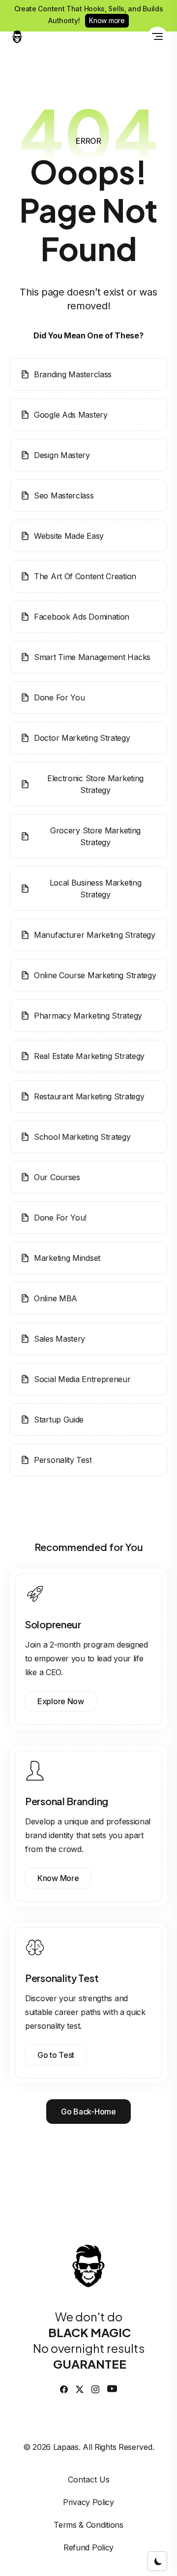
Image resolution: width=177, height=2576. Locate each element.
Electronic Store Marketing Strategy (95, 784)
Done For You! (60, 1218)
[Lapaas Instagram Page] (95, 2389)
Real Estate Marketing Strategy (89, 1056)
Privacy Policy (88, 2502)
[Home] (17, 36)
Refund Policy (88, 2547)
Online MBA (56, 1298)
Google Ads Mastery (71, 415)
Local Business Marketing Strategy (96, 889)
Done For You (59, 697)
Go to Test (56, 2055)
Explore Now (61, 1701)
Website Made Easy (69, 536)
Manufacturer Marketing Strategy (95, 935)
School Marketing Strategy (82, 1137)
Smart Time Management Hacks (92, 657)
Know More (58, 1878)
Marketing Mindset (67, 1258)
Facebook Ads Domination (82, 617)
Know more (107, 20)
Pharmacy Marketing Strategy (88, 1016)
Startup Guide (59, 1420)
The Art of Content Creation (85, 576)
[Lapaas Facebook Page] (64, 2389)
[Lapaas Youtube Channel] (112, 2389)
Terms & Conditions (88, 2525)
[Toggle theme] (157, 2561)
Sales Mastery (59, 1339)
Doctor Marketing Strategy (82, 738)
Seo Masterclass (64, 495)
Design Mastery (62, 455)
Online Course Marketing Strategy (95, 975)
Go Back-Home (88, 2112)
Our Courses (57, 1177)
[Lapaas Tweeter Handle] (80, 2389)
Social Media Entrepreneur (82, 1379)
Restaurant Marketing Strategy (89, 1096)
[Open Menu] (157, 36)
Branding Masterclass (73, 374)
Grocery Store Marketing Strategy (95, 836)
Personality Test (63, 1460)
